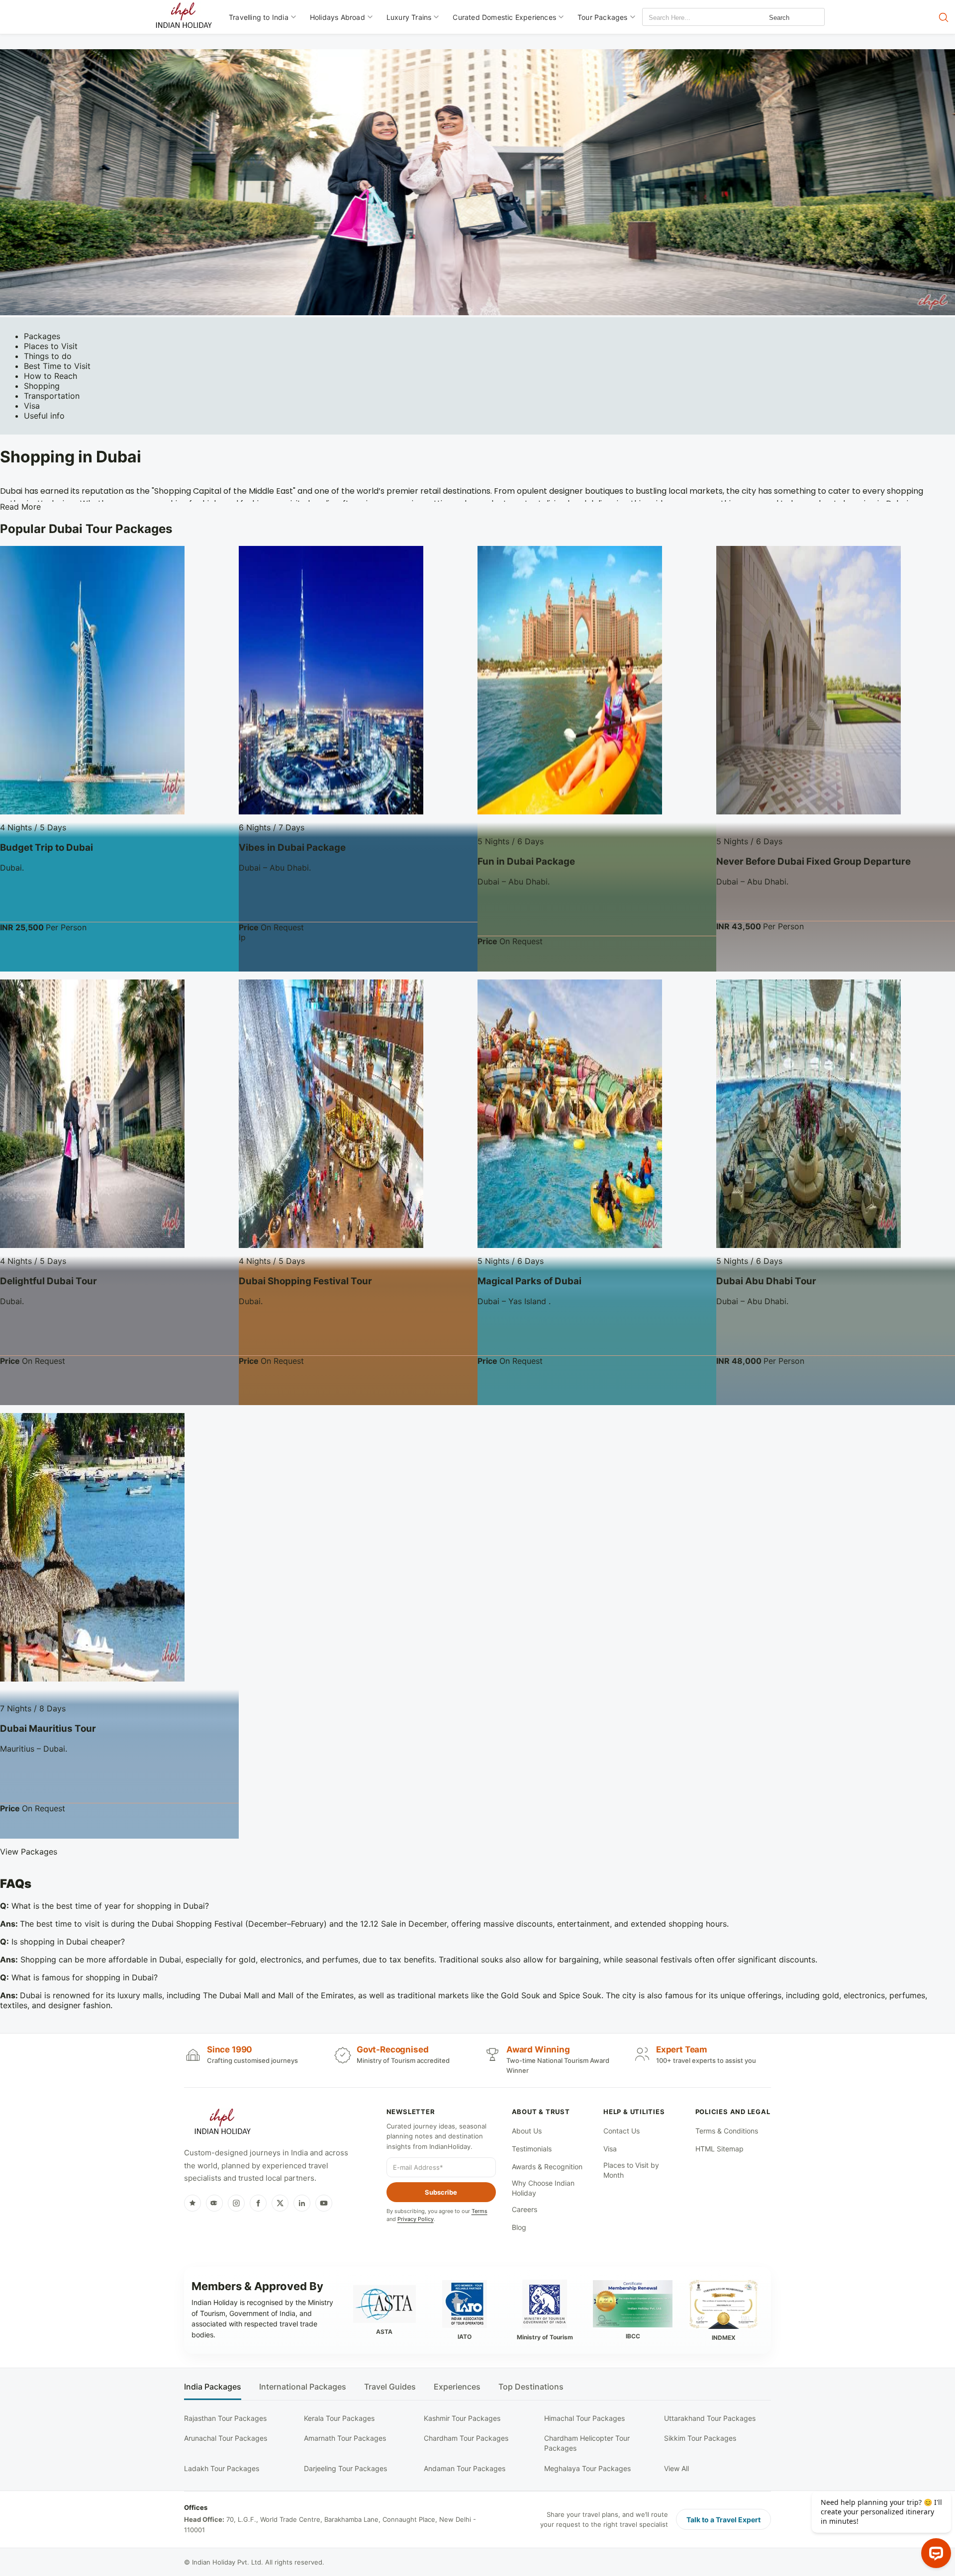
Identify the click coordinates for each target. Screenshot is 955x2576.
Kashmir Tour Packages (462, 2418)
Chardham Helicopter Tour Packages (587, 2443)
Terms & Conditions (727, 2131)
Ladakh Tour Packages (222, 2468)
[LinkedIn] (302, 2203)
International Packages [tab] (303, 2387)
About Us (527, 2131)
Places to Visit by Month (631, 2170)
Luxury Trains (409, 17)
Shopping (42, 386)
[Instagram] (236, 2203)
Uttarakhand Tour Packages (710, 2418)
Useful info (44, 416)
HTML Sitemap (719, 2149)
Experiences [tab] (457, 2387)
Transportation (52, 396)
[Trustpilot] (192, 2203)
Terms (479, 2211)
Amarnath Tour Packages (345, 2438)
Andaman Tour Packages (465, 2468)
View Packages (29, 1852)
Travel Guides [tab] (390, 2387)
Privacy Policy (416, 2219)
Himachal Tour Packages (584, 2418)
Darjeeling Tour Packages (345, 2468)
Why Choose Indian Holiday (543, 2188)
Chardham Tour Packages (466, 2438)
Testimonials (532, 2149)
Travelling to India (259, 17)
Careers (525, 2209)
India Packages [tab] (213, 2387)
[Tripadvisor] (214, 2203)
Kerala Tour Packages (339, 2418)
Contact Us (621, 2131)
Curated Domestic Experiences (504, 17)
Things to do (48, 356)
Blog (519, 2227)
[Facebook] (258, 2203)
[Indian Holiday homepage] (222, 2123)
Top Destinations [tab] (531, 2387)
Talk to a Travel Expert (723, 2520)
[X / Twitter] (280, 2203)
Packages (42, 336)
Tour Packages (603, 17)
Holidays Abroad (337, 17)
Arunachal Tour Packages (226, 2438)
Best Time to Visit (57, 366)
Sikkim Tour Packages (700, 2438)
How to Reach (50, 376)
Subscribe (441, 2192)
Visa (32, 406)
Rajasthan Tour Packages (225, 2418)
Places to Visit (51, 346)
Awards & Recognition (547, 2167)
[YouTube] (324, 2203)
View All (676, 2468)
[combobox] (687, 18)
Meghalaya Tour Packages (587, 2468)
